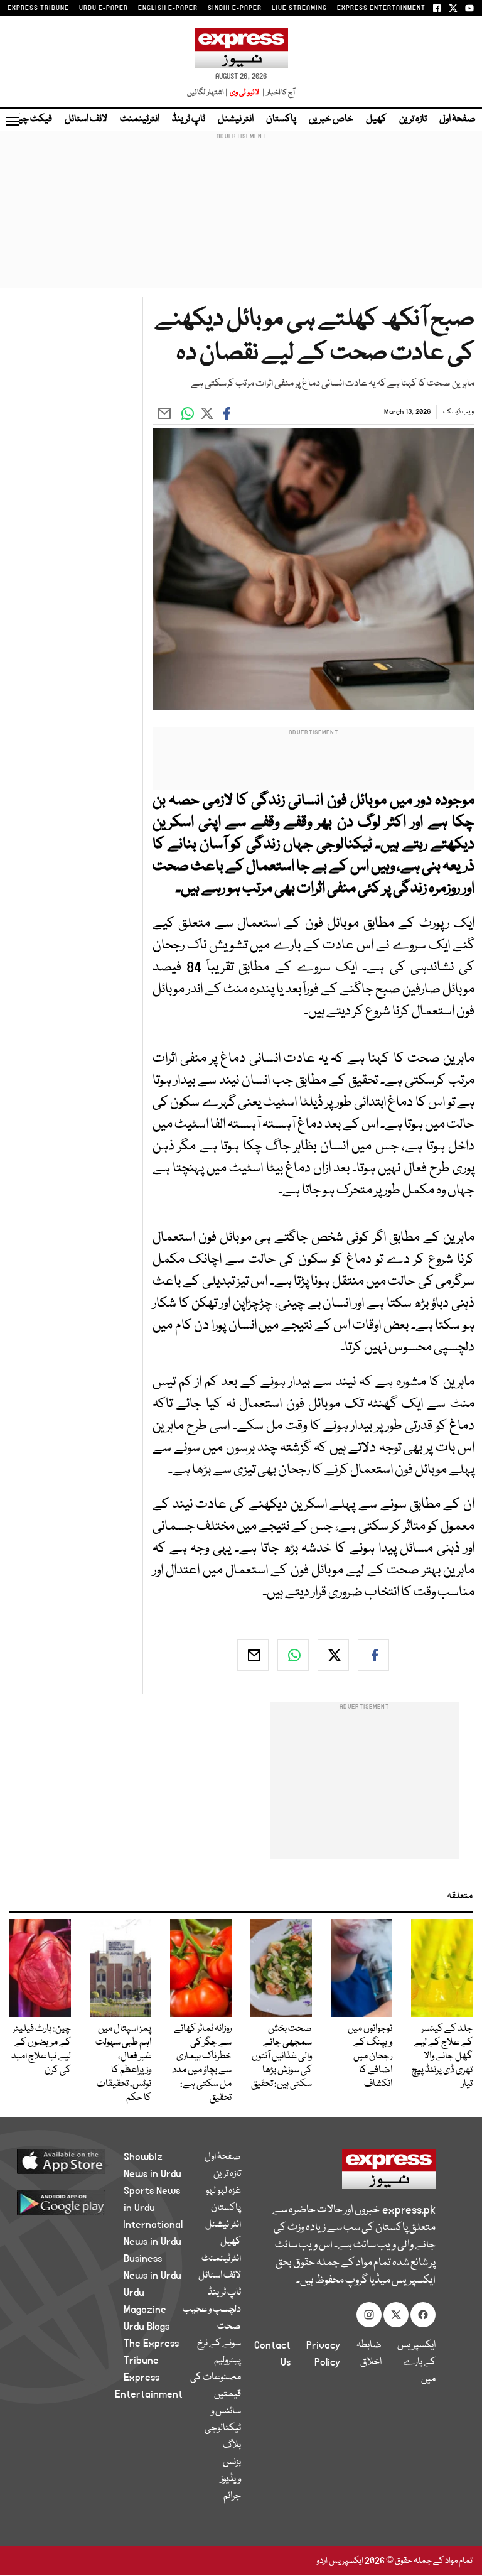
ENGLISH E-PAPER (168, 8)
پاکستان (281, 119)
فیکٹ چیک (30, 119)
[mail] (253, 1655)
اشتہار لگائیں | (208, 93)
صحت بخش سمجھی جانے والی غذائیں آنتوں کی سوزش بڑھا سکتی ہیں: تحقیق (281, 2057)
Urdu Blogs (147, 2327)
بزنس (232, 2462)
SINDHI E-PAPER (235, 8)
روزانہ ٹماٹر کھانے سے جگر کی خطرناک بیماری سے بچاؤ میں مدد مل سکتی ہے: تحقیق (202, 2063)
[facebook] (373, 1655)
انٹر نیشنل (236, 119)
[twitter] (333, 1655)
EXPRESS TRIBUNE (38, 8)
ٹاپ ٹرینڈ (189, 119)
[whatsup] (293, 1655)
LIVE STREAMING (299, 8)
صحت (229, 2327)
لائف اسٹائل (86, 119)
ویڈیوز (231, 2479)
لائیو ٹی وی (244, 93)
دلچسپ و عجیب (212, 2310)
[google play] (76, 2202)
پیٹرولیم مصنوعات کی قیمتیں (216, 2378)
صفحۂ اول (458, 119)
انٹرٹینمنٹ (140, 119)
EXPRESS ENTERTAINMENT (381, 8)
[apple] (76, 2161)
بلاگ (232, 2445)
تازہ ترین (413, 119)
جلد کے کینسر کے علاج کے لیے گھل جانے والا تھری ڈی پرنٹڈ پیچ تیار (442, 2057)
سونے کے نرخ (219, 2344)
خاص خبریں (331, 119)
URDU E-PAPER (104, 8)
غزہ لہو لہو (223, 2191)
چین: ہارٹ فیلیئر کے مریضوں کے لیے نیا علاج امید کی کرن (41, 2050)
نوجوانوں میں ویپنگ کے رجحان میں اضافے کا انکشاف (370, 2057)
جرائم (232, 2496)
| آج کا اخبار (278, 93)
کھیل (376, 119)
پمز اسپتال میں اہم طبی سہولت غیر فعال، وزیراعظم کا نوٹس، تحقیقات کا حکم (123, 2063)
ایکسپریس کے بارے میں (416, 2362)
